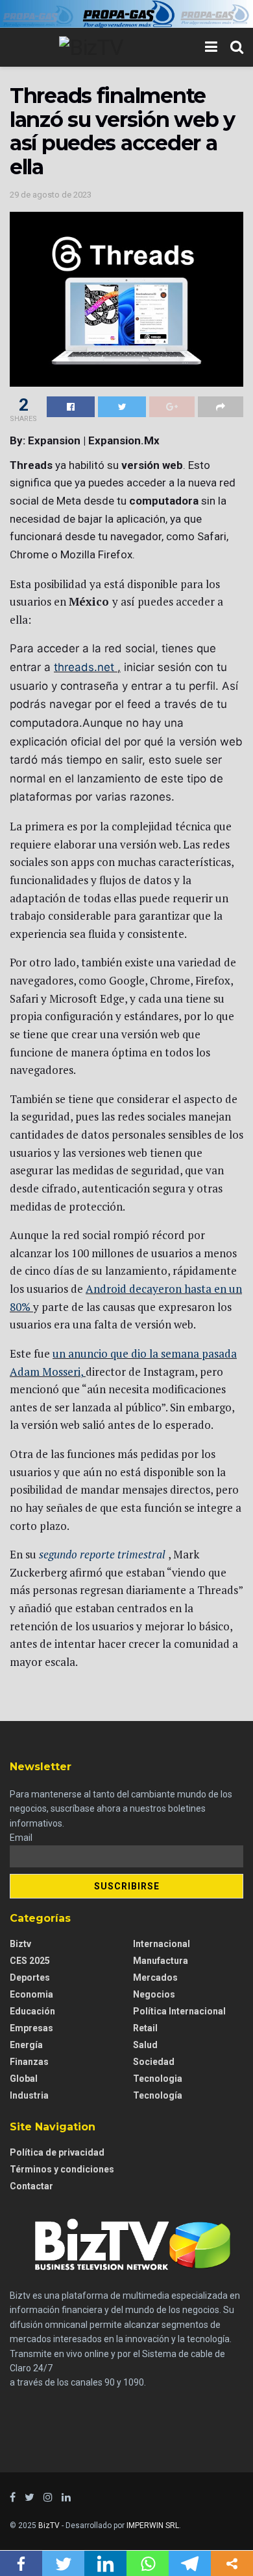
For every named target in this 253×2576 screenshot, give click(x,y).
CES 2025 (30, 1961)
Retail (145, 2028)
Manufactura (161, 1961)
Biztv (20, 1944)
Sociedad (154, 2062)
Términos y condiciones (62, 2169)
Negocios (154, 1994)
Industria (29, 2095)
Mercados (155, 1978)
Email (21, 1838)
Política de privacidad (57, 2152)
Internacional (162, 1944)
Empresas (31, 2028)
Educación (32, 2011)
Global (24, 2079)
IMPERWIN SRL (153, 2525)
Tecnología (158, 2095)
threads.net (84, 667)
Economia (31, 1994)
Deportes (30, 1978)
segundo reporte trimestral (102, 1554)
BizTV (49, 2525)
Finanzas (29, 2062)
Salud (145, 2045)
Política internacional (179, 2011)
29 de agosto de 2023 (51, 195)
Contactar (31, 2186)
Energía (26, 2045)
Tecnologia (158, 2079)
